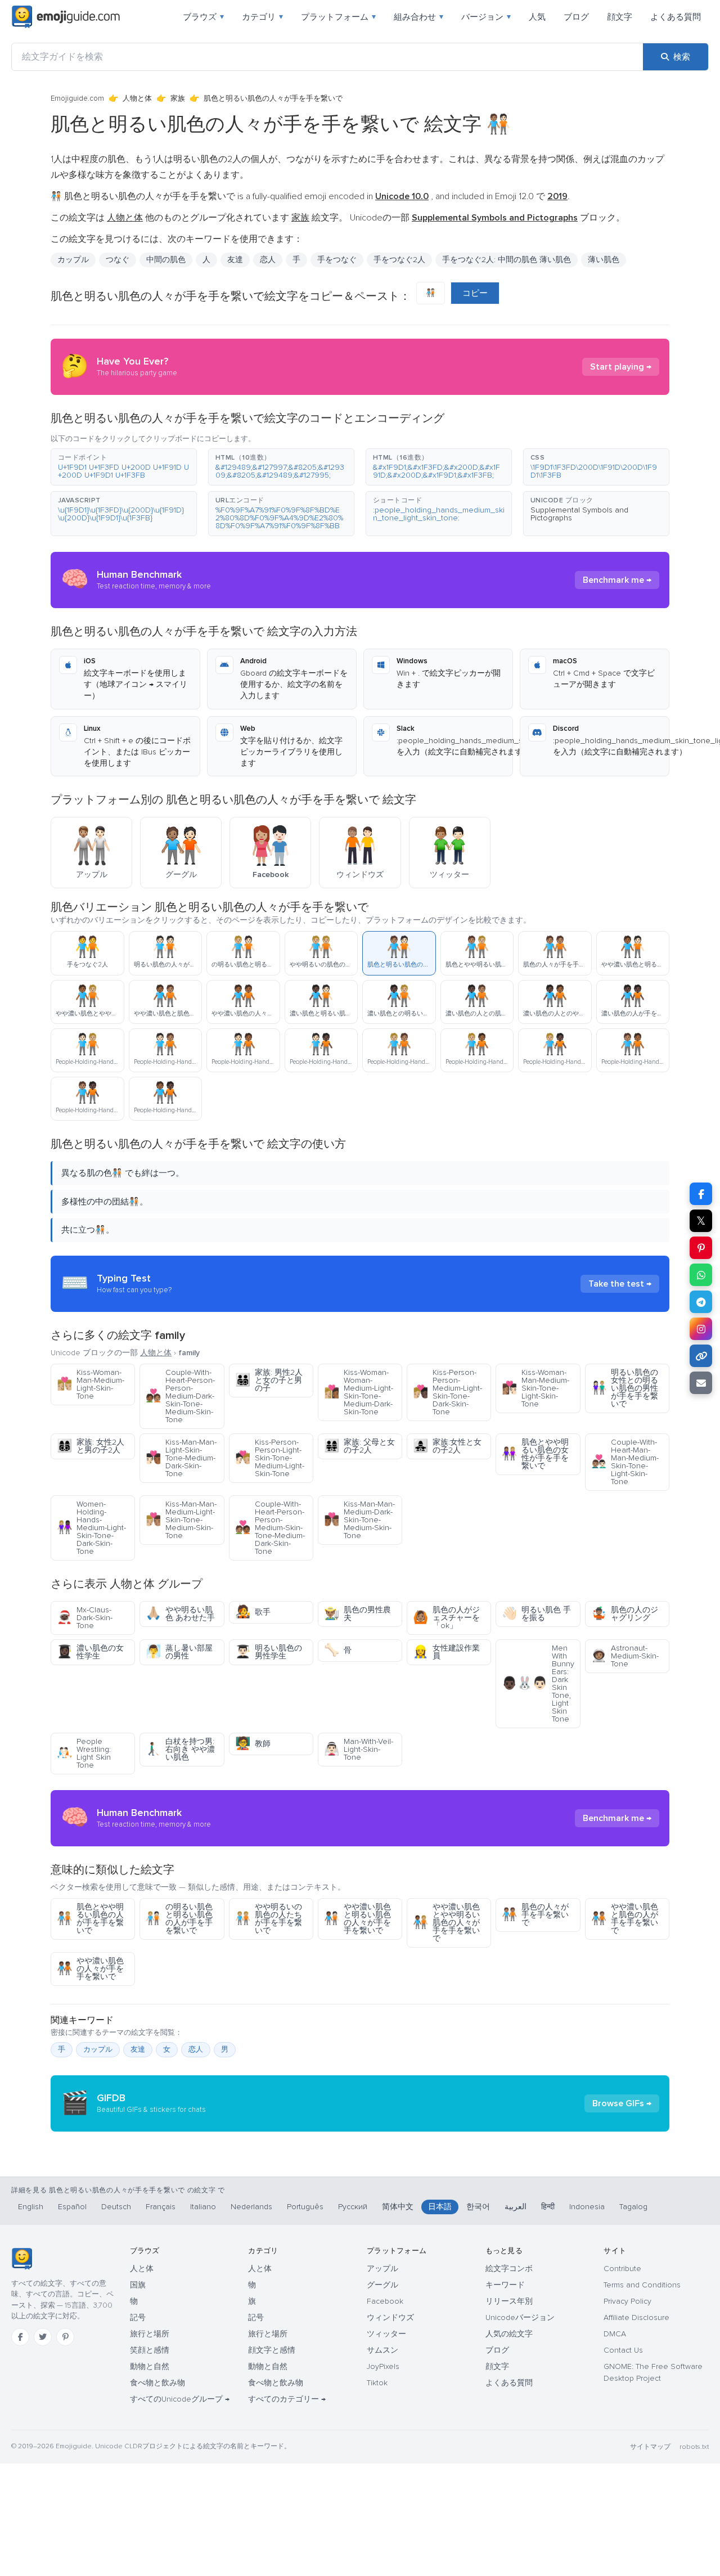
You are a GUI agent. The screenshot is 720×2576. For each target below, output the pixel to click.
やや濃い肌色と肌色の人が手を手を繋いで (625, 1919)
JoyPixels (383, 2366)
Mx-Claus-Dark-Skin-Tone (85, 1618)
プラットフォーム (338, 17)
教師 (253, 1744)
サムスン (382, 2350)
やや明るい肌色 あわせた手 (180, 1614)
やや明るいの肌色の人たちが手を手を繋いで (269, 1919)
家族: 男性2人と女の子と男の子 (269, 1380)
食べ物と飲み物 (157, 2383)
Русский (353, 2207)
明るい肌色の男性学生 (269, 1652)
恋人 (196, 2049)
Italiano (203, 2207)
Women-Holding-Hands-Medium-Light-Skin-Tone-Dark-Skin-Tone (91, 1528)
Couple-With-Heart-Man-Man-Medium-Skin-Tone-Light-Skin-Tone (625, 1462)
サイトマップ (650, 2447)
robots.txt (694, 2447)
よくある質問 (676, 17)
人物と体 (137, 98)
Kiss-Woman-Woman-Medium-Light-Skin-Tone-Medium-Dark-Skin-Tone (359, 1392)
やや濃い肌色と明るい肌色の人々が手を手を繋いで (357, 1919)
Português (305, 2207)
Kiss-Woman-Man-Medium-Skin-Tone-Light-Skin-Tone (535, 1388)
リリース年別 (509, 2301)
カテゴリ (262, 17)
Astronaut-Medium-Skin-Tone (625, 1656)
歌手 (253, 1612)
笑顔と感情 (150, 2350)
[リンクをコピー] (701, 1356)
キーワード (505, 2285)
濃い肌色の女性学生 (90, 1652)
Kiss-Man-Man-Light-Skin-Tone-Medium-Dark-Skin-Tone (181, 1458)
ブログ (576, 17)
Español (72, 2207)
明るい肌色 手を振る (536, 1614)
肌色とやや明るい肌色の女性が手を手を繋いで (535, 1454)
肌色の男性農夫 (357, 1614)
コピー (475, 293)
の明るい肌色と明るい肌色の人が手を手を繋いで (179, 1919)
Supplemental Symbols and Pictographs (579, 514)
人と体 (142, 2269)
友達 (138, 2049)
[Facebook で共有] (701, 1194)
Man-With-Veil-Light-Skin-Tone (359, 1749)
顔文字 (620, 17)
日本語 (440, 2207)
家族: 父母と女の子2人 (359, 1446)
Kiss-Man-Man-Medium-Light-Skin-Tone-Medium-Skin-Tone (181, 1520)
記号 (138, 2317)
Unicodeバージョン (520, 2317)
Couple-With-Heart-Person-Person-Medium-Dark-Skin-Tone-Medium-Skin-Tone (180, 1396)
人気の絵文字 (509, 2334)
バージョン (486, 17)
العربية (516, 2207)
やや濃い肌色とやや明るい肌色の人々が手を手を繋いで (446, 1923)
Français (161, 2207)
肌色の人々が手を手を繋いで (535, 1915)
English (31, 2207)
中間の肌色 (166, 260)
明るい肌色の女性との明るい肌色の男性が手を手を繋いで (625, 1388)
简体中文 (398, 2207)
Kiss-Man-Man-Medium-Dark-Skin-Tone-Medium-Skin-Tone (359, 1520)
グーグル (382, 2285)
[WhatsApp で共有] (701, 1275)
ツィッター (386, 2334)
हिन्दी (548, 2207)
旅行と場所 (150, 2334)
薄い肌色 (604, 260)
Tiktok (377, 2383)
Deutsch (116, 2207)
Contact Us (623, 2350)
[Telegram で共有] (701, 1302)
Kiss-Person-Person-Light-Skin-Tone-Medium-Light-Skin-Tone (270, 1458)
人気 (537, 17)
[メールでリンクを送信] (701, 1383)
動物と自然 (150, 2366)
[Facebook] (20, 2337)
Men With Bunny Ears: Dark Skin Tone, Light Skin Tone (538, 1683)
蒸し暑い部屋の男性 (179, 1652)
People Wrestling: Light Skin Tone (84, 1753)
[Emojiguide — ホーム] (22, 2259)
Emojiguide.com (77, 98)
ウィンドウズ (390, 2317)
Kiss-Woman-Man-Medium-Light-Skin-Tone (91, 1384)
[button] (124, 467)
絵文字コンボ (509, 2269)
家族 (178, 98)
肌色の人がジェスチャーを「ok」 (446, 1618)
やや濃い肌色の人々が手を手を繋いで (90, 1969)
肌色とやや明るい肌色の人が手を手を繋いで (90, 1919)
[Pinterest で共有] (701, 1248)
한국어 (478, 2207)
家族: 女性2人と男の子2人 (91, 1446)
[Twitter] (43, 2337)
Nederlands (251, 2207)
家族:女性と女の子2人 (447, 1446)
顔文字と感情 (272, 2350)
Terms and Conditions (642, 2285)
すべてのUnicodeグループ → (180, 2399)
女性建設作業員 (446, 1652)
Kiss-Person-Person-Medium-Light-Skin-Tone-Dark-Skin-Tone (447, 1392)
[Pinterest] (65, 2337)
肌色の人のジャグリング (625, 1614)
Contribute (622, 2269)
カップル (73, 260)
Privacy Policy (627, 2301)
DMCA (615, 2334)
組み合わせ (418, 17)
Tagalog (633, 2207)
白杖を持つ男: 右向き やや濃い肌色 (180, 1749)
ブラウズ (203, 17)
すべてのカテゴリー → (287, 2399)
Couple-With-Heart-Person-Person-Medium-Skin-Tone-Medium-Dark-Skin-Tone (270, 1528)
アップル (382, 2269)
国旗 (138, 2285)
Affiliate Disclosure (636, 2317)
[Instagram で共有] (701, 1329)
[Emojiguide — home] (66, 17)
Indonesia (587, 2207)
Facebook (385, 2301)
